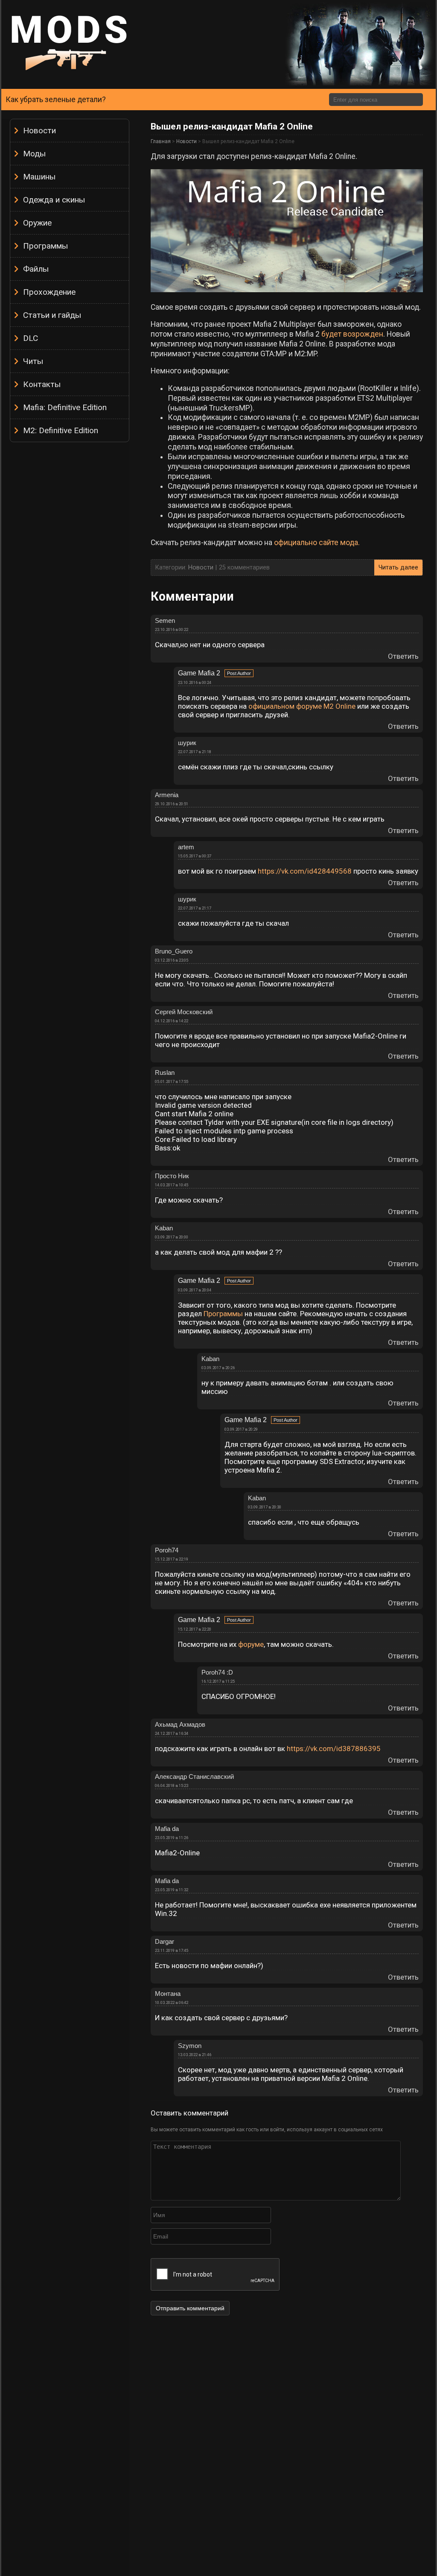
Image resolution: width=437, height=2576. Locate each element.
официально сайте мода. (317, 543)
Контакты (42, 384)
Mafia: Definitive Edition (65, 407)
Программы (45, 246)
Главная (161, 141)
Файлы (36, 269)
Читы (33, 361)
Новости (39, 131)
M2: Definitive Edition (61, 430)
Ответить (403, 656)
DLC (31, 338)
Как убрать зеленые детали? (56, 100)
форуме (251, 1644)
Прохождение (49, 292)
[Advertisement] (70, 575)
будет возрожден (352, 334)
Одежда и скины (54, 200)
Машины (39, 177)
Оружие (37, 223)
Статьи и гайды (52, 315)
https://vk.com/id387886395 (334, 1749)
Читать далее (398, 568)
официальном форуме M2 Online (302, 706)
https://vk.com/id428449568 (305, 871)
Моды (34, 154)
